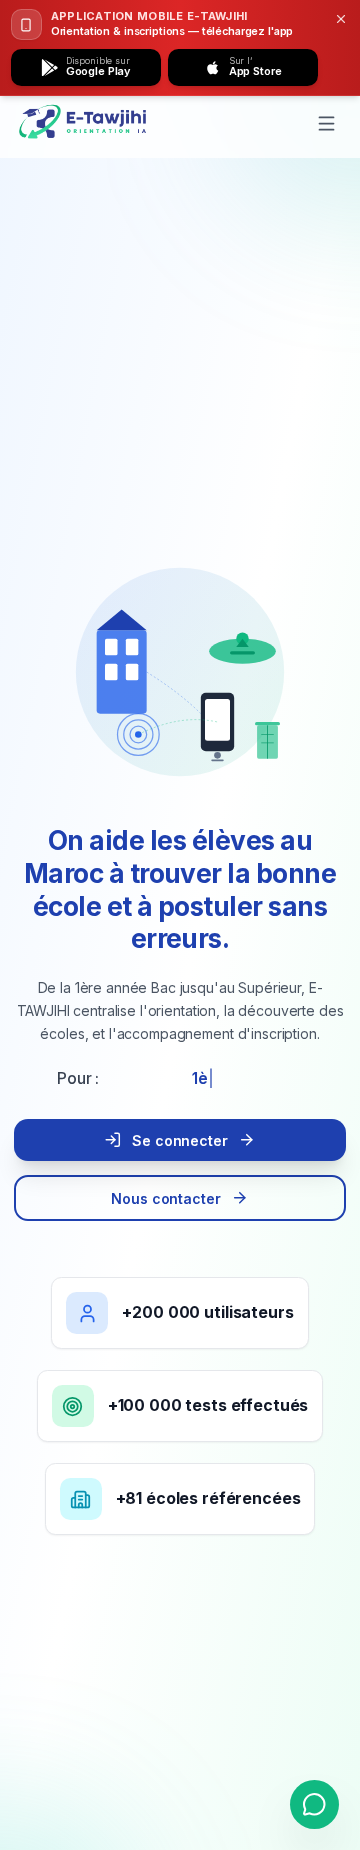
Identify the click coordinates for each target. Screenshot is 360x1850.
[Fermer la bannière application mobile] (341, 19)
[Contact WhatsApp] (314, 1804)
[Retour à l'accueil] (84, 123)
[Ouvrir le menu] (327, 123)
